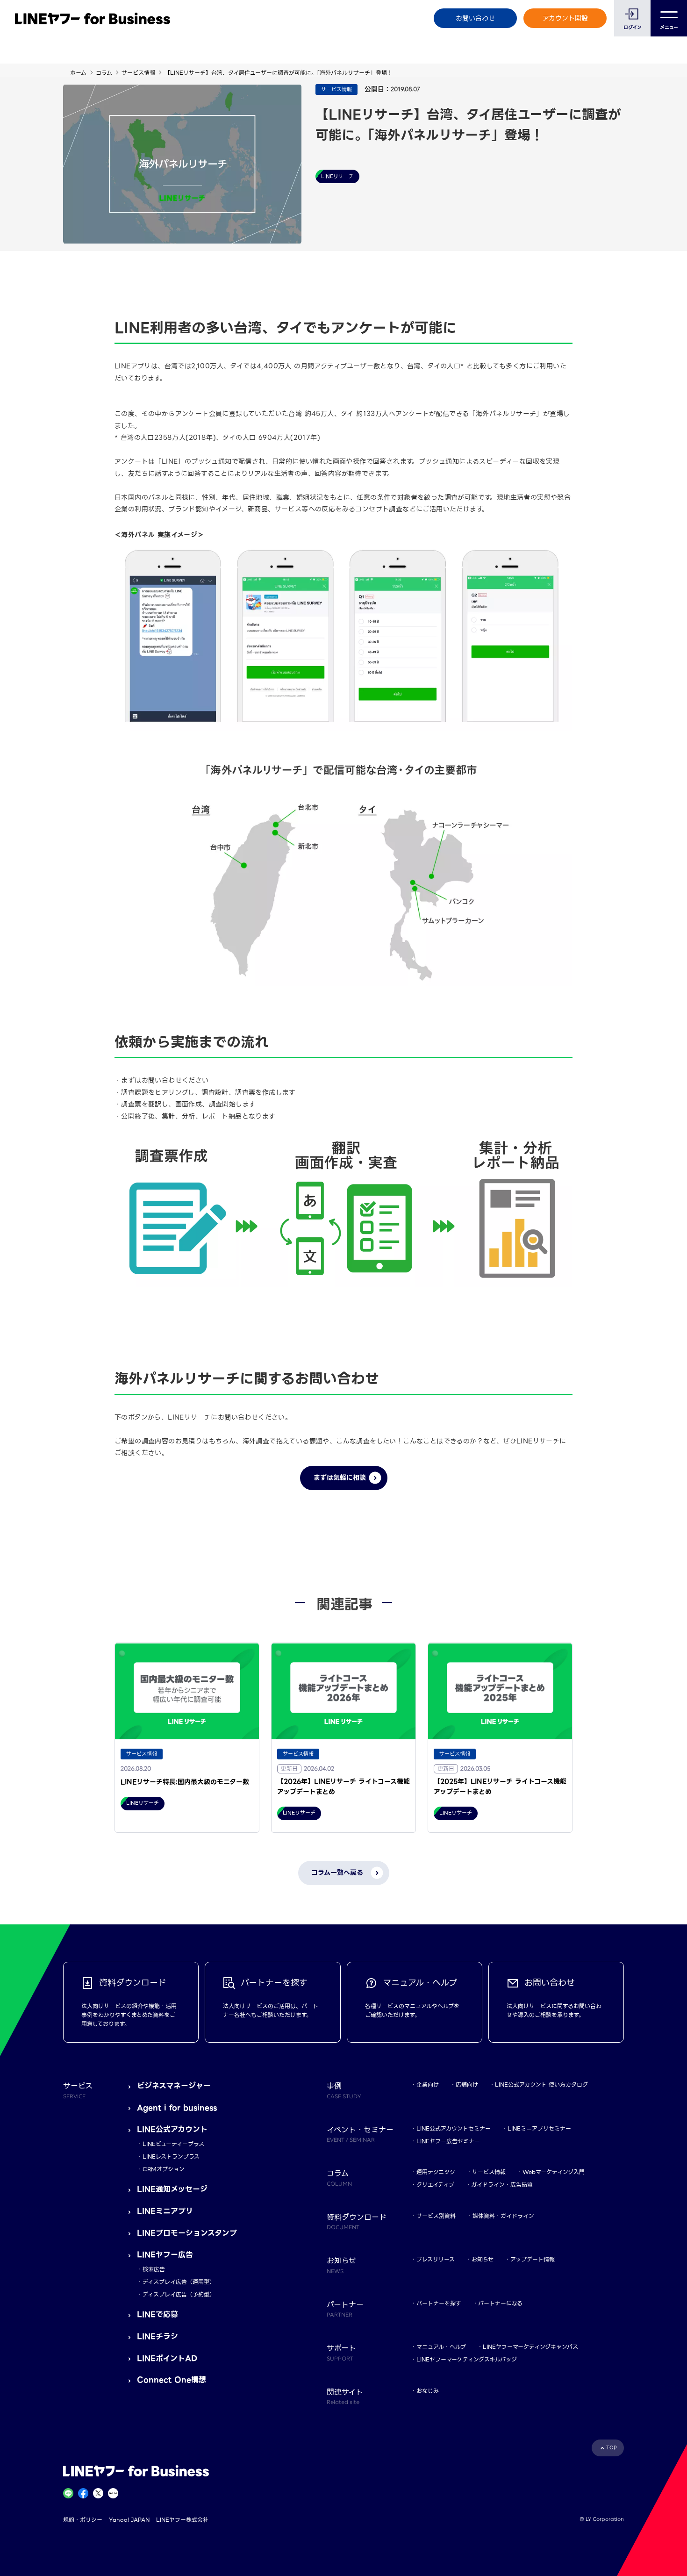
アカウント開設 (565, 18)
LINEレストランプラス (171, 2156)
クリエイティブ (435, 2185)
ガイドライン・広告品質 (502, 2185)
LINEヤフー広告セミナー (448, 2141)
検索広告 (154, 2269)
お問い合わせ (475, 18)
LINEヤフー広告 (165, 2255)
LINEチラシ (157, 2336)
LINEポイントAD (167, 2358)
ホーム (78, 73)
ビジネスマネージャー (174, 2086)
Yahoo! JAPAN (129, 2520)
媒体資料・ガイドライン (503, 2216)
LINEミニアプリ (165, 2211)
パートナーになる (500, 2303)
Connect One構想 (172, 2380)
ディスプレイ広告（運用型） (179, 2282)
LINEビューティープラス (173, 2144)
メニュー (669, 27)
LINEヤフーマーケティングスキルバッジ (467, 2359)
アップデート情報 (533, 2259)
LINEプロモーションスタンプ (187, 2233)
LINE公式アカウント (172, 2129)
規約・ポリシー (83, 2520)
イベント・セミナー (360, 2134)
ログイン (633, 27)
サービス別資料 (436, 2216)
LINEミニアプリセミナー (539, 2128)
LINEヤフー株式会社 (182, 2520)
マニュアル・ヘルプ (441, 2347)
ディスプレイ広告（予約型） (179, 2294)
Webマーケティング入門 (554, 2172)
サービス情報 (138, 73)
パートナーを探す (439, 2303)
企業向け (428, 2084)
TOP (612, 2448)
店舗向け (467, 2084)
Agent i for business (177, 2108)
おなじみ (428, 2391)
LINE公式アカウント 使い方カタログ (541, 2084)
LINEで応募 (157, 2314)
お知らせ (483, 2259)
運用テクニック (436, 2172)
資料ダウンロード (357, 2221)
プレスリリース (436, 2259)
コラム (104, 73)
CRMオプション (164, 2169)
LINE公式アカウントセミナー (454, 2128)
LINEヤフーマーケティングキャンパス (530, 2347)
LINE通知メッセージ (172, 2189)
